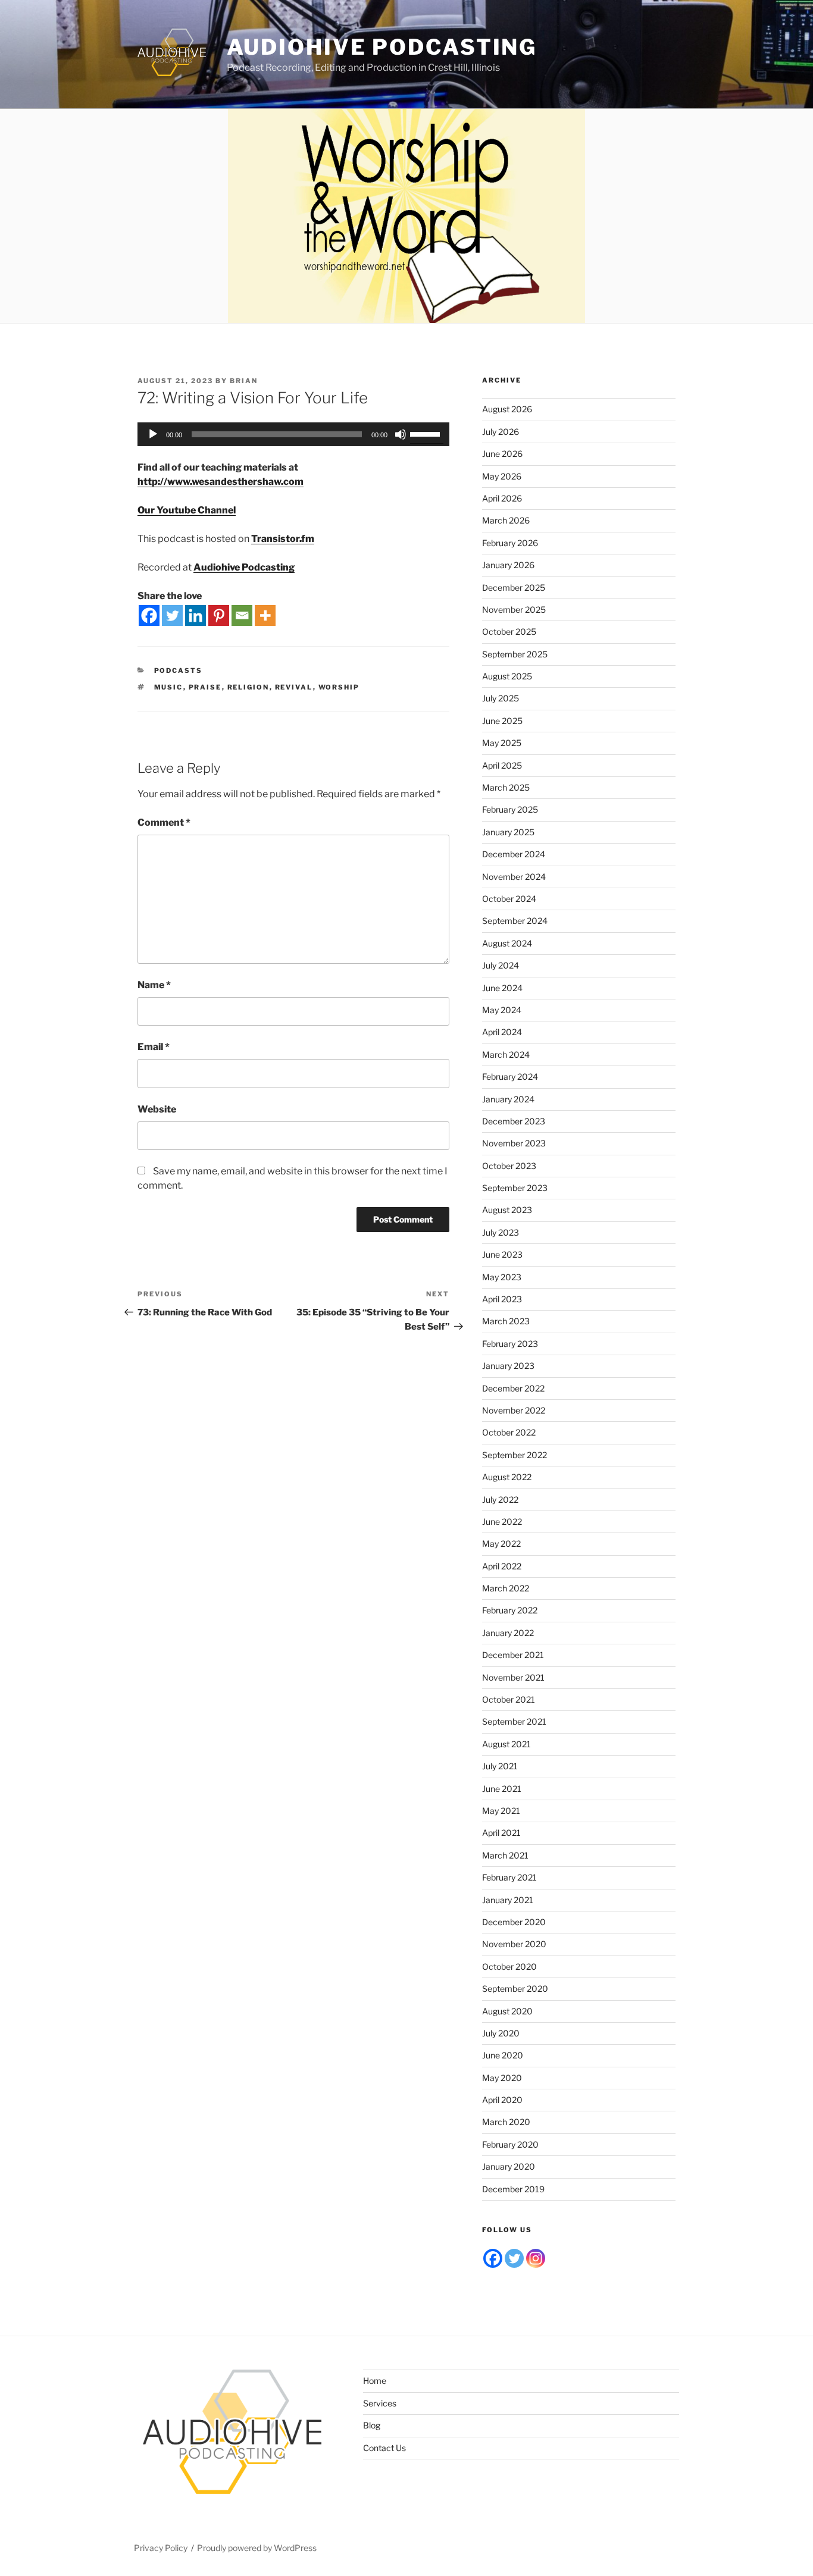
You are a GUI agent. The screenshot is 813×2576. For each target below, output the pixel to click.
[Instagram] (536, 2258)
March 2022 (506, 1588)
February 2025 (510, 809)
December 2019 (513, 2189)
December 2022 (513, 1388)
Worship (339, 687)
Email (154, 1047)
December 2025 (514, 587)
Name (154, 985)
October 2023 (509, 1166)
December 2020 (514, 1922)
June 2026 (502, 454)
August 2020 (507, 2011)
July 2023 (501, 1232)
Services (380, 2403)
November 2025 (514, 609)
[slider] (427, 433)
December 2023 (514, 1121)
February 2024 (510, 1077)
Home (375, 2381)
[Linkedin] (196, 615)
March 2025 (506, 787)
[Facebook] (149, 615)
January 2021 (508, 1900)
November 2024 (514, 877)
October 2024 (509, 899)
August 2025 (507, 676)
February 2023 (510, 1344)
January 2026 (508, 565)
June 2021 (502, 1789)
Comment (164, 822)
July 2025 (501, 698)
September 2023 (515, 1188)
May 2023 (502, 1277)
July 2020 (501, 2033)
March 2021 (505, 1855)
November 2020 (514, 1944)
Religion (248, 687)
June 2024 (502, 988)
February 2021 (509, 1877)
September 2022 (515, 1455)
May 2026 (502, 476)
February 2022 (510, 1610)
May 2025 (502, 743)
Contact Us (384, 2448)
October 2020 (509, 1967)
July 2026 (501, 432)
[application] (293, 434)
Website (157, 1109)
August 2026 (507, 409)
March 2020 (506, 2122)
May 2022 (501, 1544)
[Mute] (401, 434)
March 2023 (506, 1321)
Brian (244, 381)
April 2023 (502, 1299)
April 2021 (501, 1833)
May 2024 (502, 1010)
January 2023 (508, 1366)
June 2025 (502, 721)
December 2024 (514, 854)
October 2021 (509, 1699)
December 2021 (513, 1655)
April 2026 (502, 498)
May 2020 (502, 2078)
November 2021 (513, 1677)
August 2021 (506, 1744)
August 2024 (507, 943)
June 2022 (502, 1522)
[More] (265, 615)
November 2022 (514, 1410)
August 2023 (507, 1210)
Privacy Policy (161, 2548)
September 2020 (515, 1989)
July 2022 (500, 1499)
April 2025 (502, 765)
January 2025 (508, 832)
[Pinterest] (219, 615)
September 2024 (515, 921)
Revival (294, 687)
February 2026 (510, 543)
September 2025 (515, 654)
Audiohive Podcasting (382, 47)
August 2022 (507, 1477)
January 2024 (508, 1099)
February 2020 (510, 2144)
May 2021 (501, 1811)
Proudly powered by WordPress (257, 2548)
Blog (372, 2425)
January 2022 (508, 1633)
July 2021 (500, 1766)
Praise (205, 687)
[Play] (153, 434)
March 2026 (506, 520)
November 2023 (514, 1143)
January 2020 (509, 2166)
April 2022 (502, 1566)
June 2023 (502, 1254)
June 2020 (503, 2055)
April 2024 (502, 1032)
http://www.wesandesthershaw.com (221, 482)
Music (169, 687)
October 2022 (509, 1432)
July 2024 (501, 965)
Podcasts (179, 670)
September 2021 (514, 1721)
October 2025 (509, 632)
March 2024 (506, 1054)
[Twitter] (172, 615)
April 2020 (502, 2100)
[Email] (242, 615)
